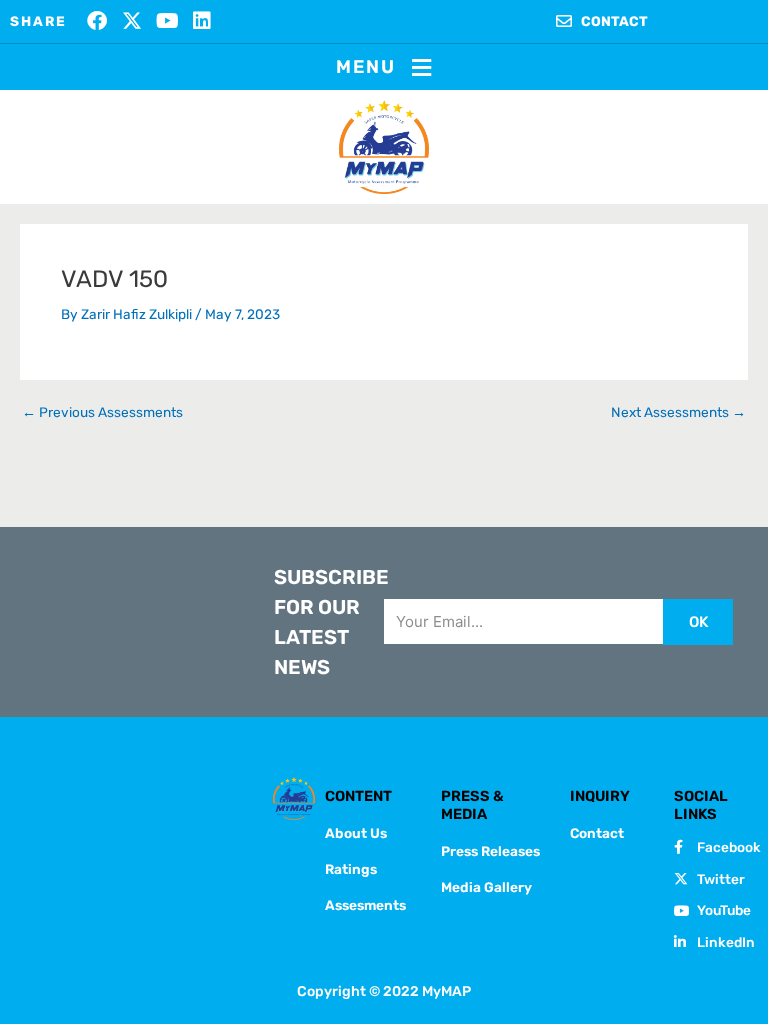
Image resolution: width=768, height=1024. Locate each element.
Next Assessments (678, 413)
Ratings (351, 869)
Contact (597, 833)
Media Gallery (486, 887)
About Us (356, 833)
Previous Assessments (102, 413)
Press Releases (490, 851)
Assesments (365, 905)
